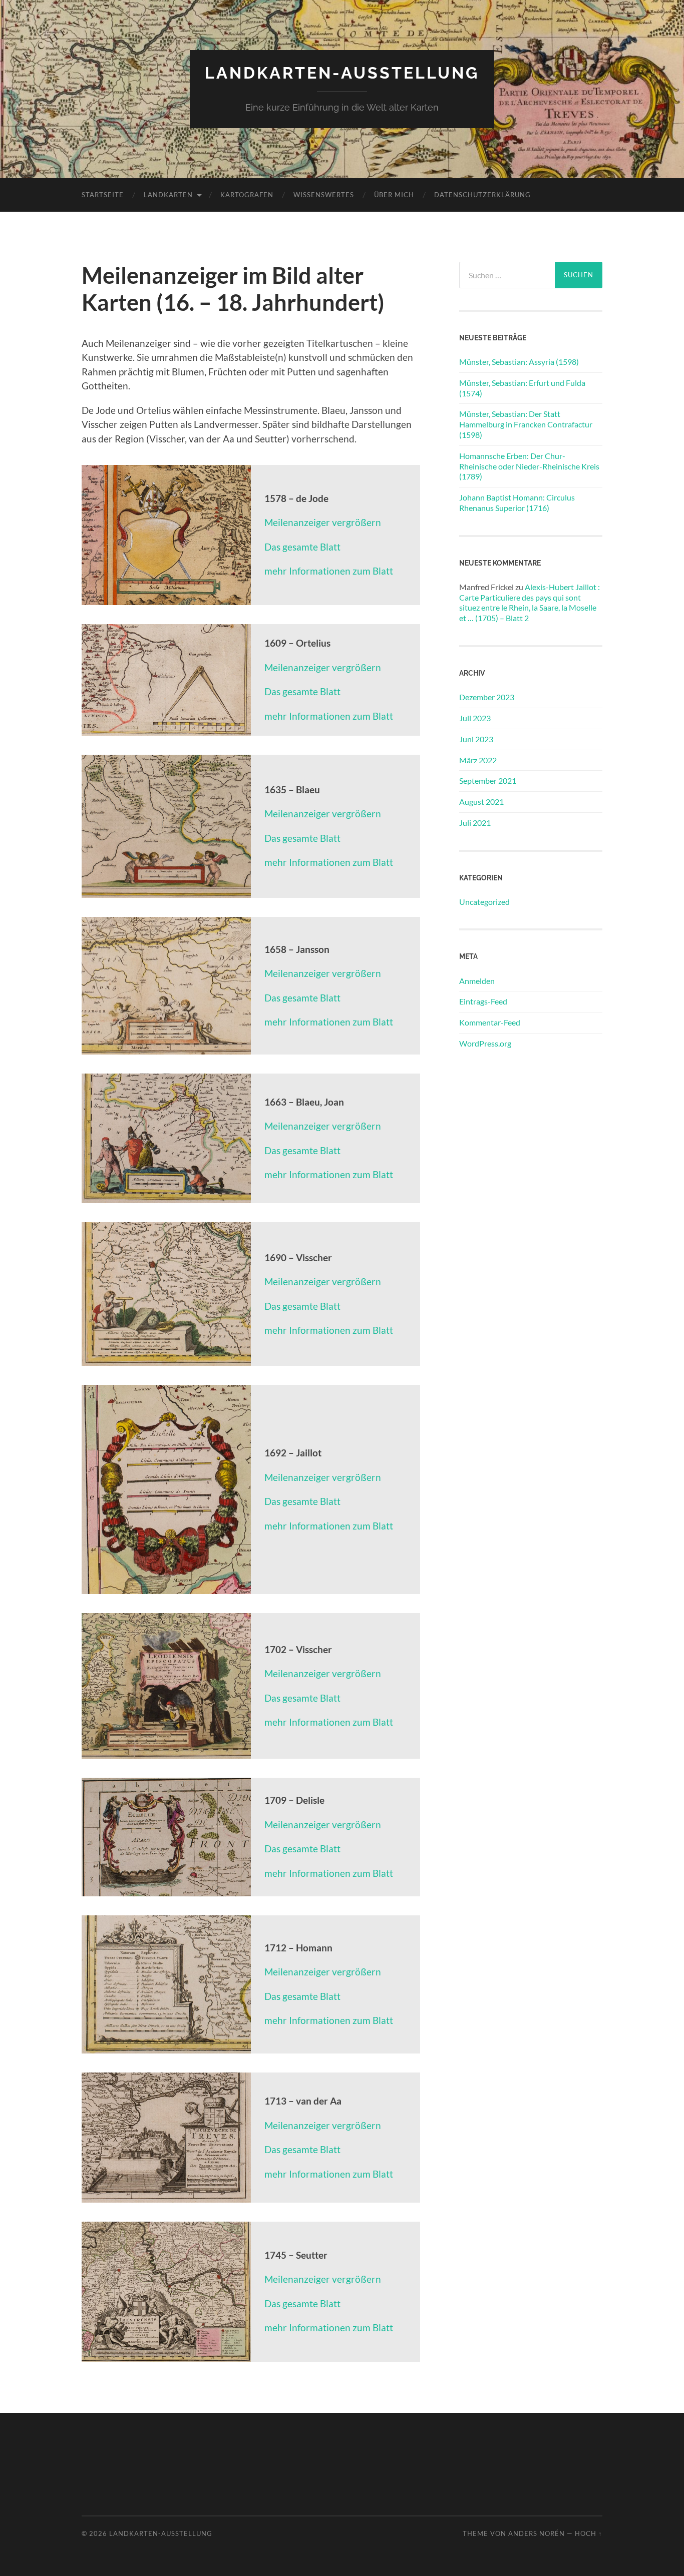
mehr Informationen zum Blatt (329, 571)
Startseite (103, 195)
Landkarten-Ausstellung (342, 73)
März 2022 (478, 760)
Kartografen (247, 195)
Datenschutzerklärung (482, 195)
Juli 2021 (475, 823)
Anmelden (477, 981)
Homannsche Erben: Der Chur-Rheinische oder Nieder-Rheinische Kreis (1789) (529, 466)
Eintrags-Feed (483, 1001)
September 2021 (488, 781)
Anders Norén (537, 2533)
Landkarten (168, 195)
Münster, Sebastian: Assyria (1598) (519, 362)
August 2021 (481, 802)
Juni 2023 (476, 739)
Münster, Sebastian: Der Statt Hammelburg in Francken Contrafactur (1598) (526, 424)
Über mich (394, 195)
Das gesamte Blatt (302, 547)
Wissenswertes (324, 195)
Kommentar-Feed (490, 1022)
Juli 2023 (475, 718)
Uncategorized (484, 902)
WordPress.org (485, 1043)
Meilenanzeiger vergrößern (323, 522)
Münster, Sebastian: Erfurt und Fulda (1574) (522, 388)
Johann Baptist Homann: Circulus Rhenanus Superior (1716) (517, 502)
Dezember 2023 (487, 697)
